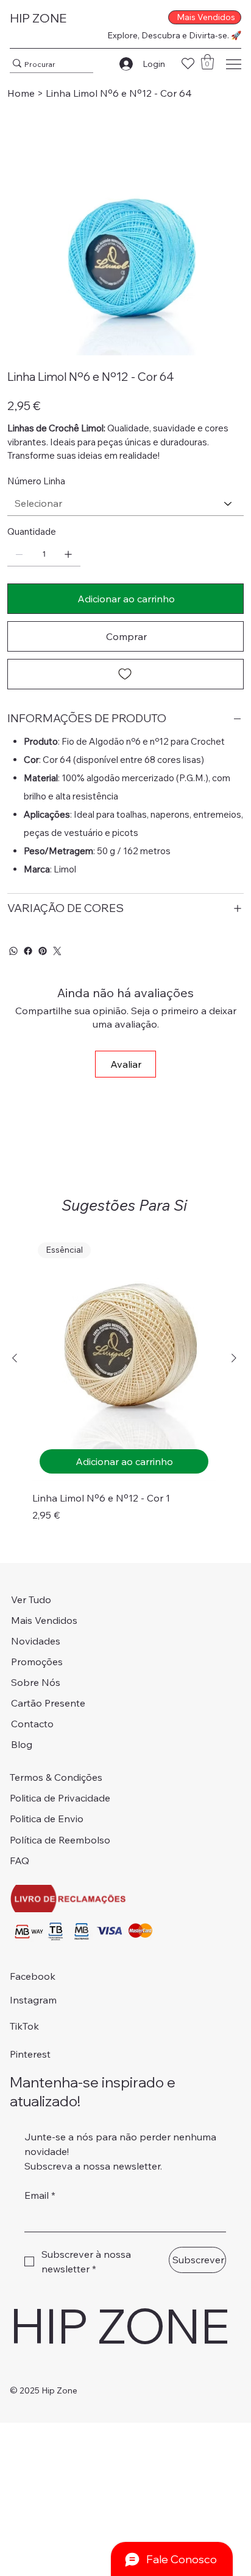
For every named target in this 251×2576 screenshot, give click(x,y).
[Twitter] (57, 951)
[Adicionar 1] (68, 554)
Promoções (37, 1662)
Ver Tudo (31, 1600)
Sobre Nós (36, 1682)
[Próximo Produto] (234, 1358)
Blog (22, 1744)
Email (40, 2195)
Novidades (36, 1641)
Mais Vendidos (44, 1620)
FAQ (19, 1861)
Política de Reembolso (60, 1840)
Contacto (32, 1724)
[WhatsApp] (13, 951)
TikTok (24, 2026)
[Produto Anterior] (15, 1358)
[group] (124, 1380)
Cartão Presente (48, 1703)
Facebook (33, 1976)
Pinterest (30, 2054)
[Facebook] (28, 951)
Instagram (33, 2000)
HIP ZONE (38, 18)
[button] (207, 62)
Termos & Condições (56, 1777)
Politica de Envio (47, 1819)
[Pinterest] (43, 951)
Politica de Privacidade (60, 1798)
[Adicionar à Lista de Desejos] (125, 674)
